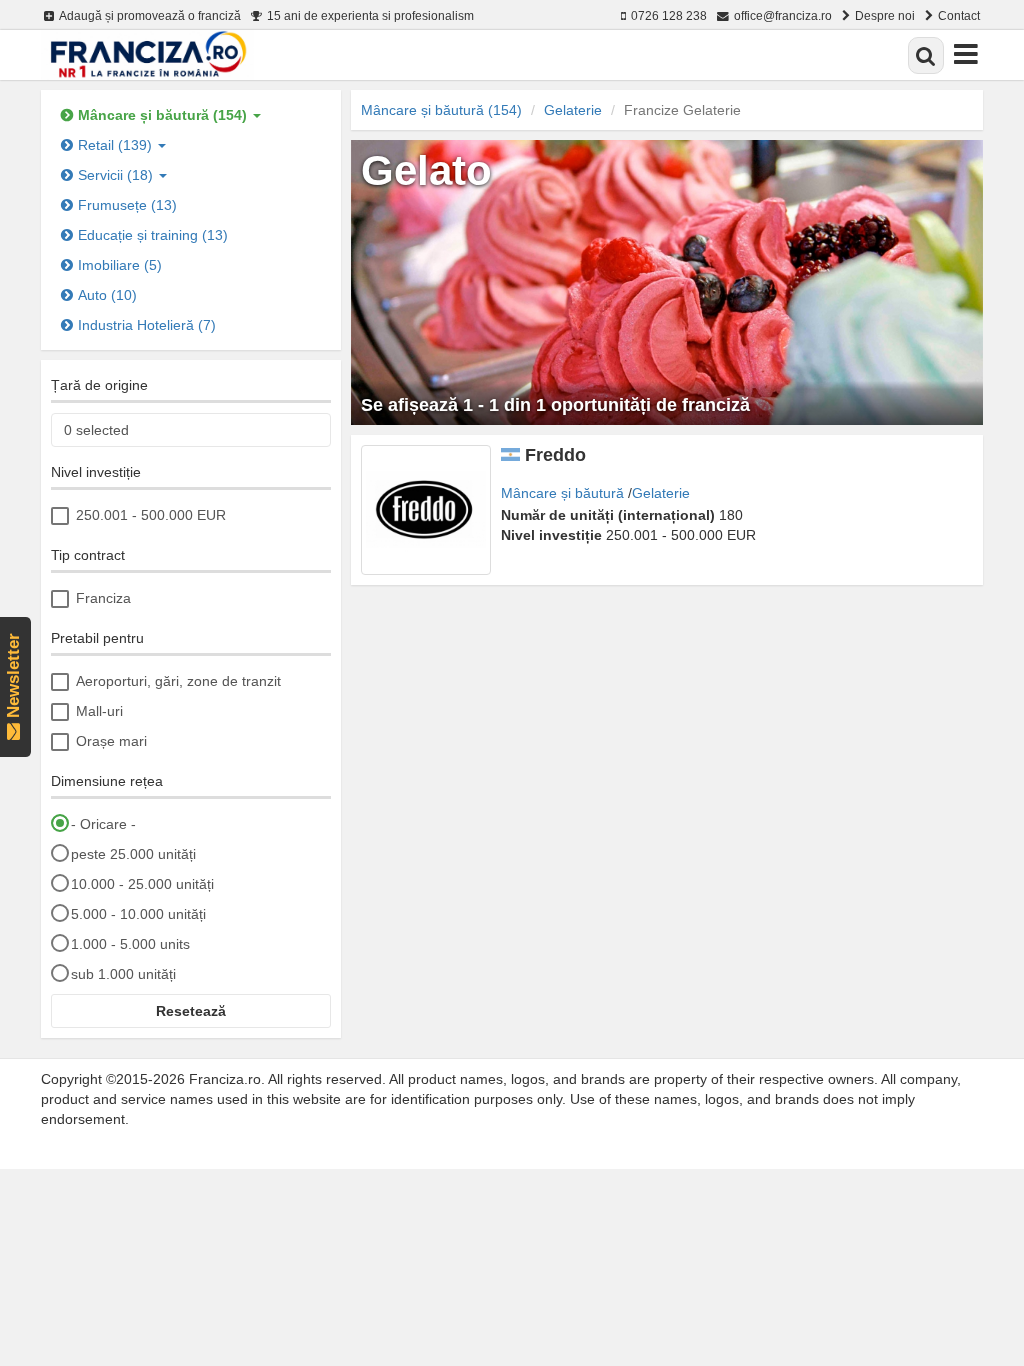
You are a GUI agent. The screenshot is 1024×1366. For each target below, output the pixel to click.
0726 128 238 (669, 15)
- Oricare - (103, 824)
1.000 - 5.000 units (130, 944)
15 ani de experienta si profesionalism (370, 15)
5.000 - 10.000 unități (138, 914)
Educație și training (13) (153, 235)
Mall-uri (99, 711)
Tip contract (88, 555)
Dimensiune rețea (107, 781)
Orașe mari (111, 741)
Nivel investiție (96, 472)
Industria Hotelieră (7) (147, 325)
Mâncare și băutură (562, 493)
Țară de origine (99, 385)
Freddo (555, 455)
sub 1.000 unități (123, 974)
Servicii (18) (117, 175)
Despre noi (885, 15)
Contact (959, 15)
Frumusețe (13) (127, 205)
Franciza (103, 598)
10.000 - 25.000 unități (142, 884)
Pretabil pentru (97, 638)
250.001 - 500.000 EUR (151, 515)
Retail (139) (117, 145)
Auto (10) (107, 295)
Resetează (191, 1011)
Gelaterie (573, 110)
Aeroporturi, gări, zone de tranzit (178, 681)
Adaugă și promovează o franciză (150, 15)
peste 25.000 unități (133, 854)
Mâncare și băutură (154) (164, 115)
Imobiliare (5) (120, 265)
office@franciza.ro (783, 15)
